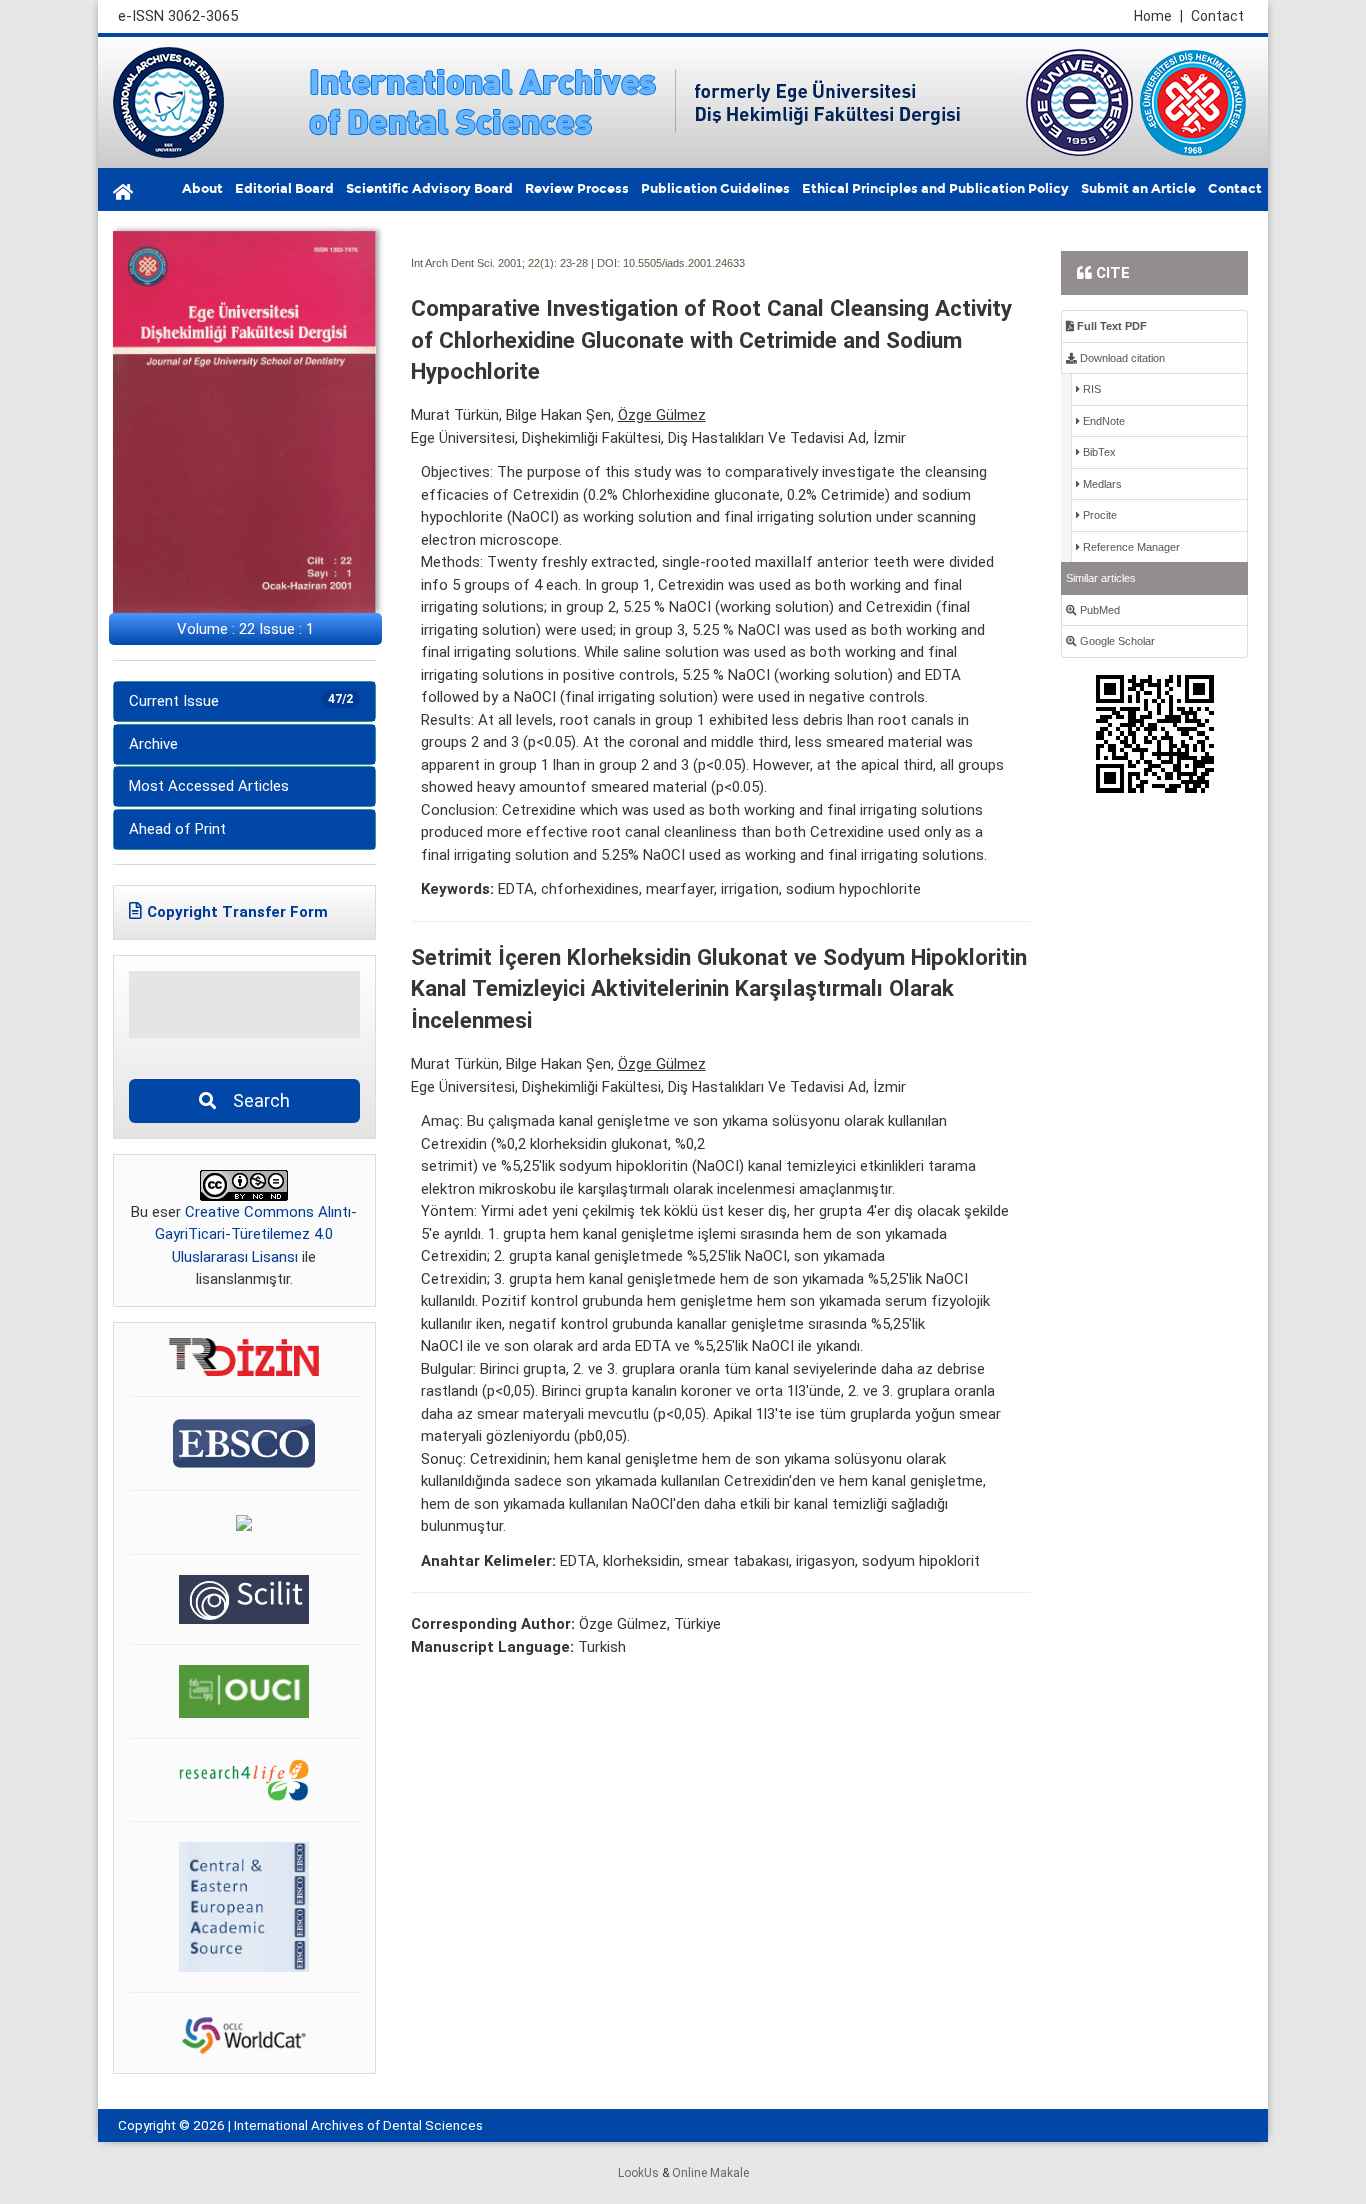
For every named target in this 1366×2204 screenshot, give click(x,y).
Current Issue (241, 701)
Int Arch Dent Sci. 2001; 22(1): (484, 263)
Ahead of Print (177, 829)
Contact (1217, 16)
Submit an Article (1138, 189)
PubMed (1098, 610)
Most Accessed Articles (209, 786)
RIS (1090, 389)
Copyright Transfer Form (237, 912)
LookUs (638, 2173)
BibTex (1098, 452)
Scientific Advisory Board (429, 189)
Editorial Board (284, 189)
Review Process (577, 189)
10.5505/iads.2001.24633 (684, 263)
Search (255, 1100)
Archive (153, 744)
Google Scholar (1116, 641)
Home (1158, 16)
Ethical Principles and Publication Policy (935, 189)
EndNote (1102, 421)
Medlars (1101, 484)
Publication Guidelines (715, 189)
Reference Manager (1130, 547)
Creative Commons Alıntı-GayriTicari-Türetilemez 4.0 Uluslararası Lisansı (256, 1234)
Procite (1098, 515)
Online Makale (710, 2173)
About (202, 189)
